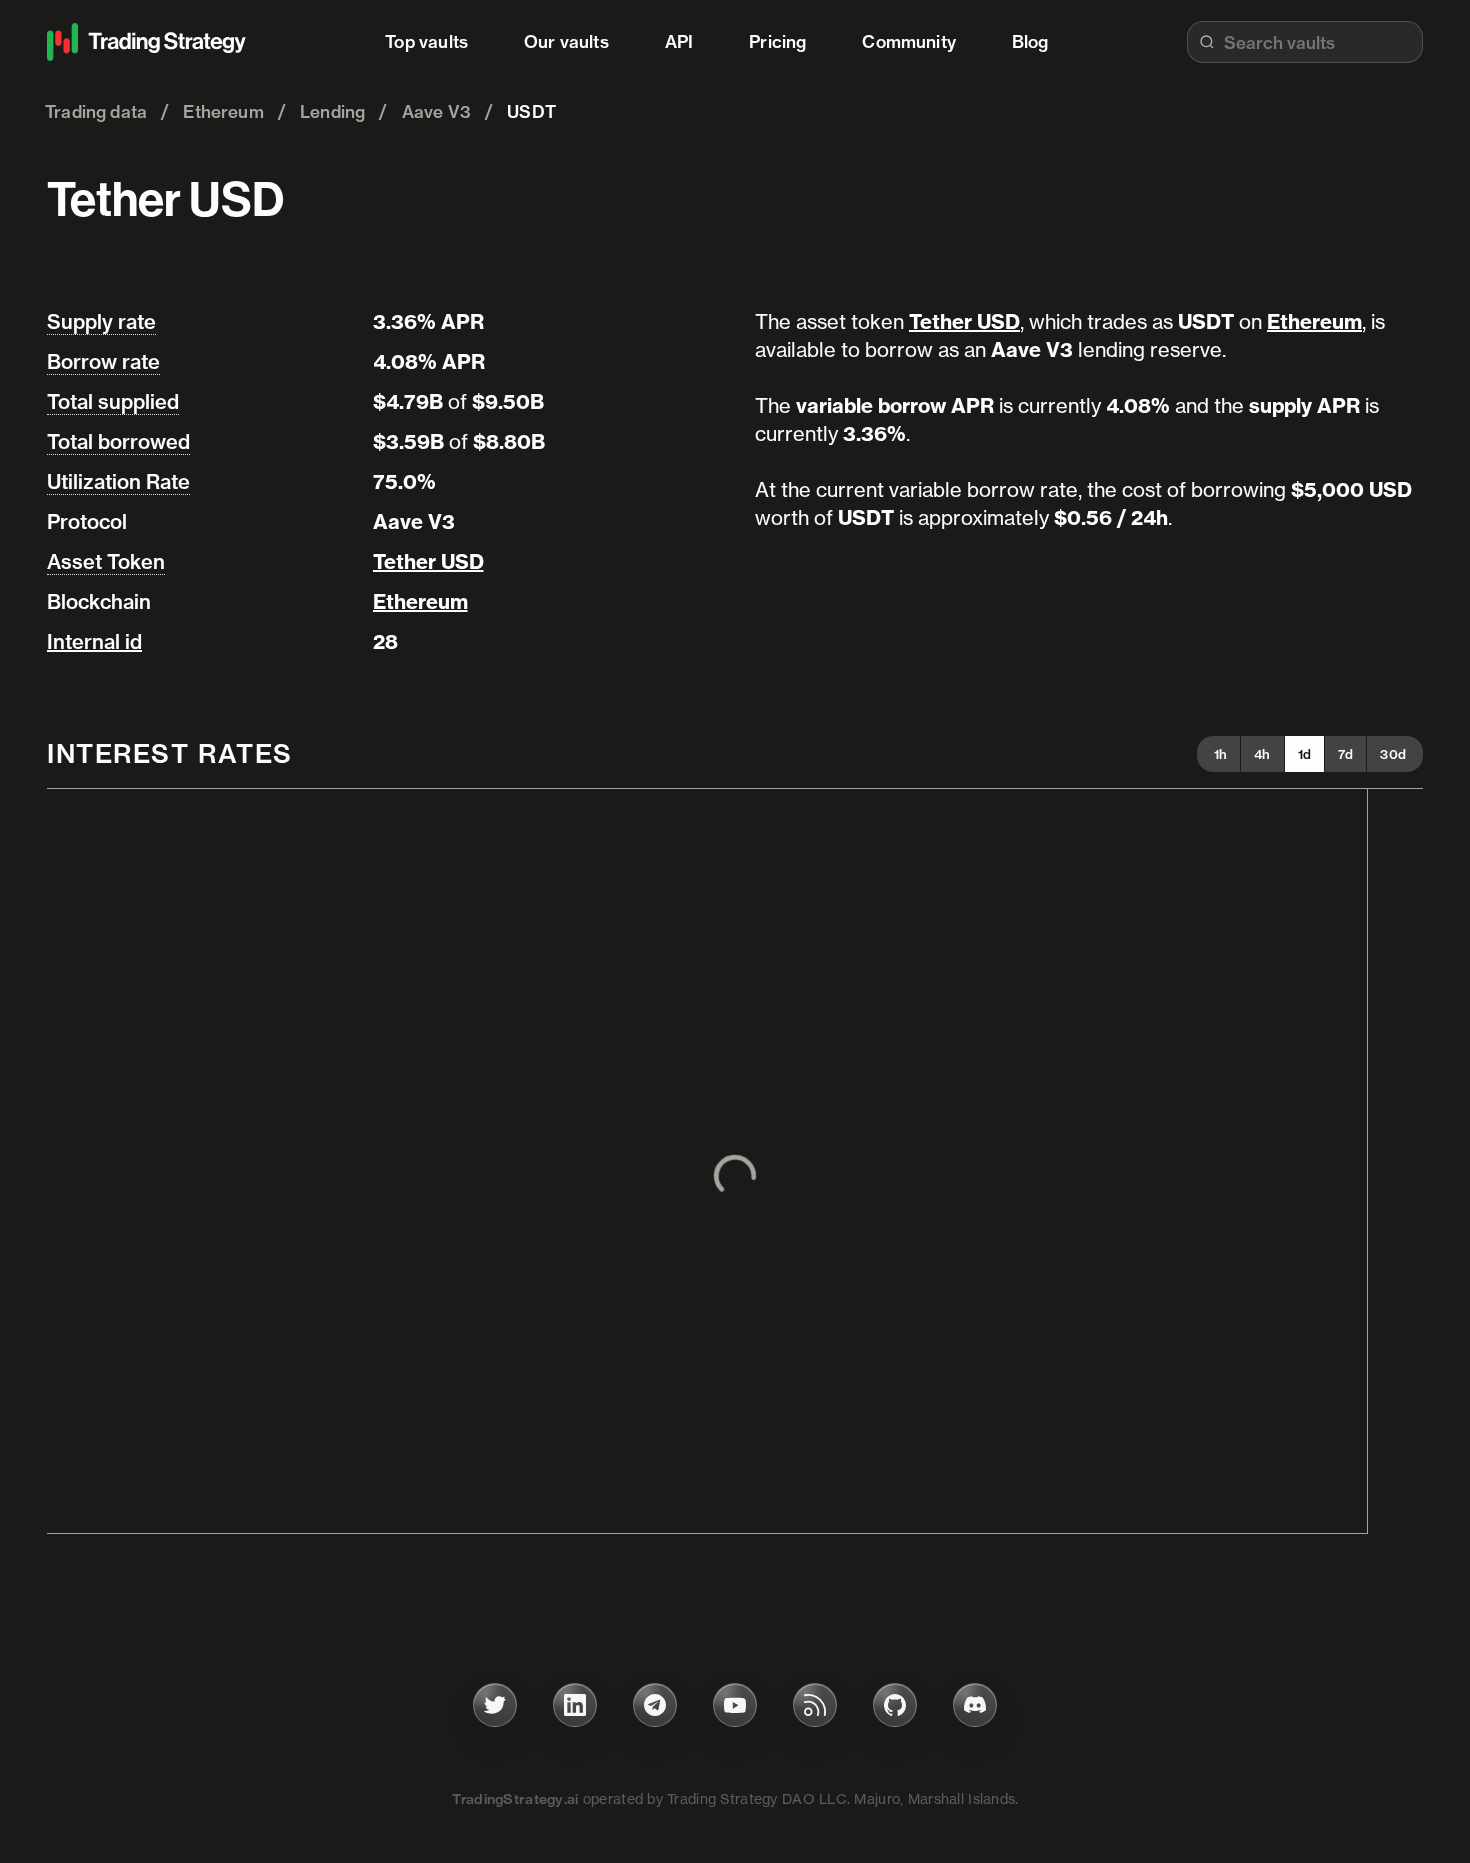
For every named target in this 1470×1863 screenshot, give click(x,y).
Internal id (94, 641)
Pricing (777, 41)
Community (909, 41)
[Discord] (975, 1705)
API (679, 41)
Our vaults (566, 41)
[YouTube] (735, 1705)
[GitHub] (895, 1705)
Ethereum (420, 601)
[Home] (147, 42)
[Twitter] (495, 1705)
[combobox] (1305, 42)
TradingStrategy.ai (515, 1799)
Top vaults (426, 41)
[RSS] (815, 1705)
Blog (1030, 41)
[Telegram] (655, 1705)
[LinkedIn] (575, 1705)
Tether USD (428, 561)
